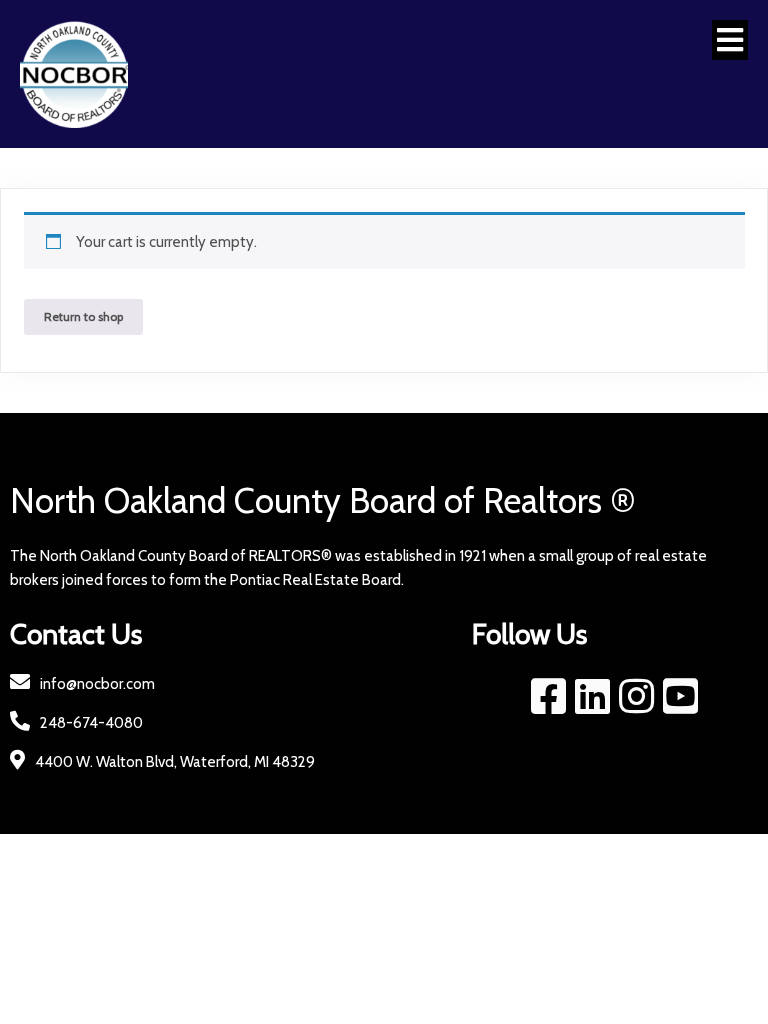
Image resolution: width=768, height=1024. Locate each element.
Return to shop (83, 316)
